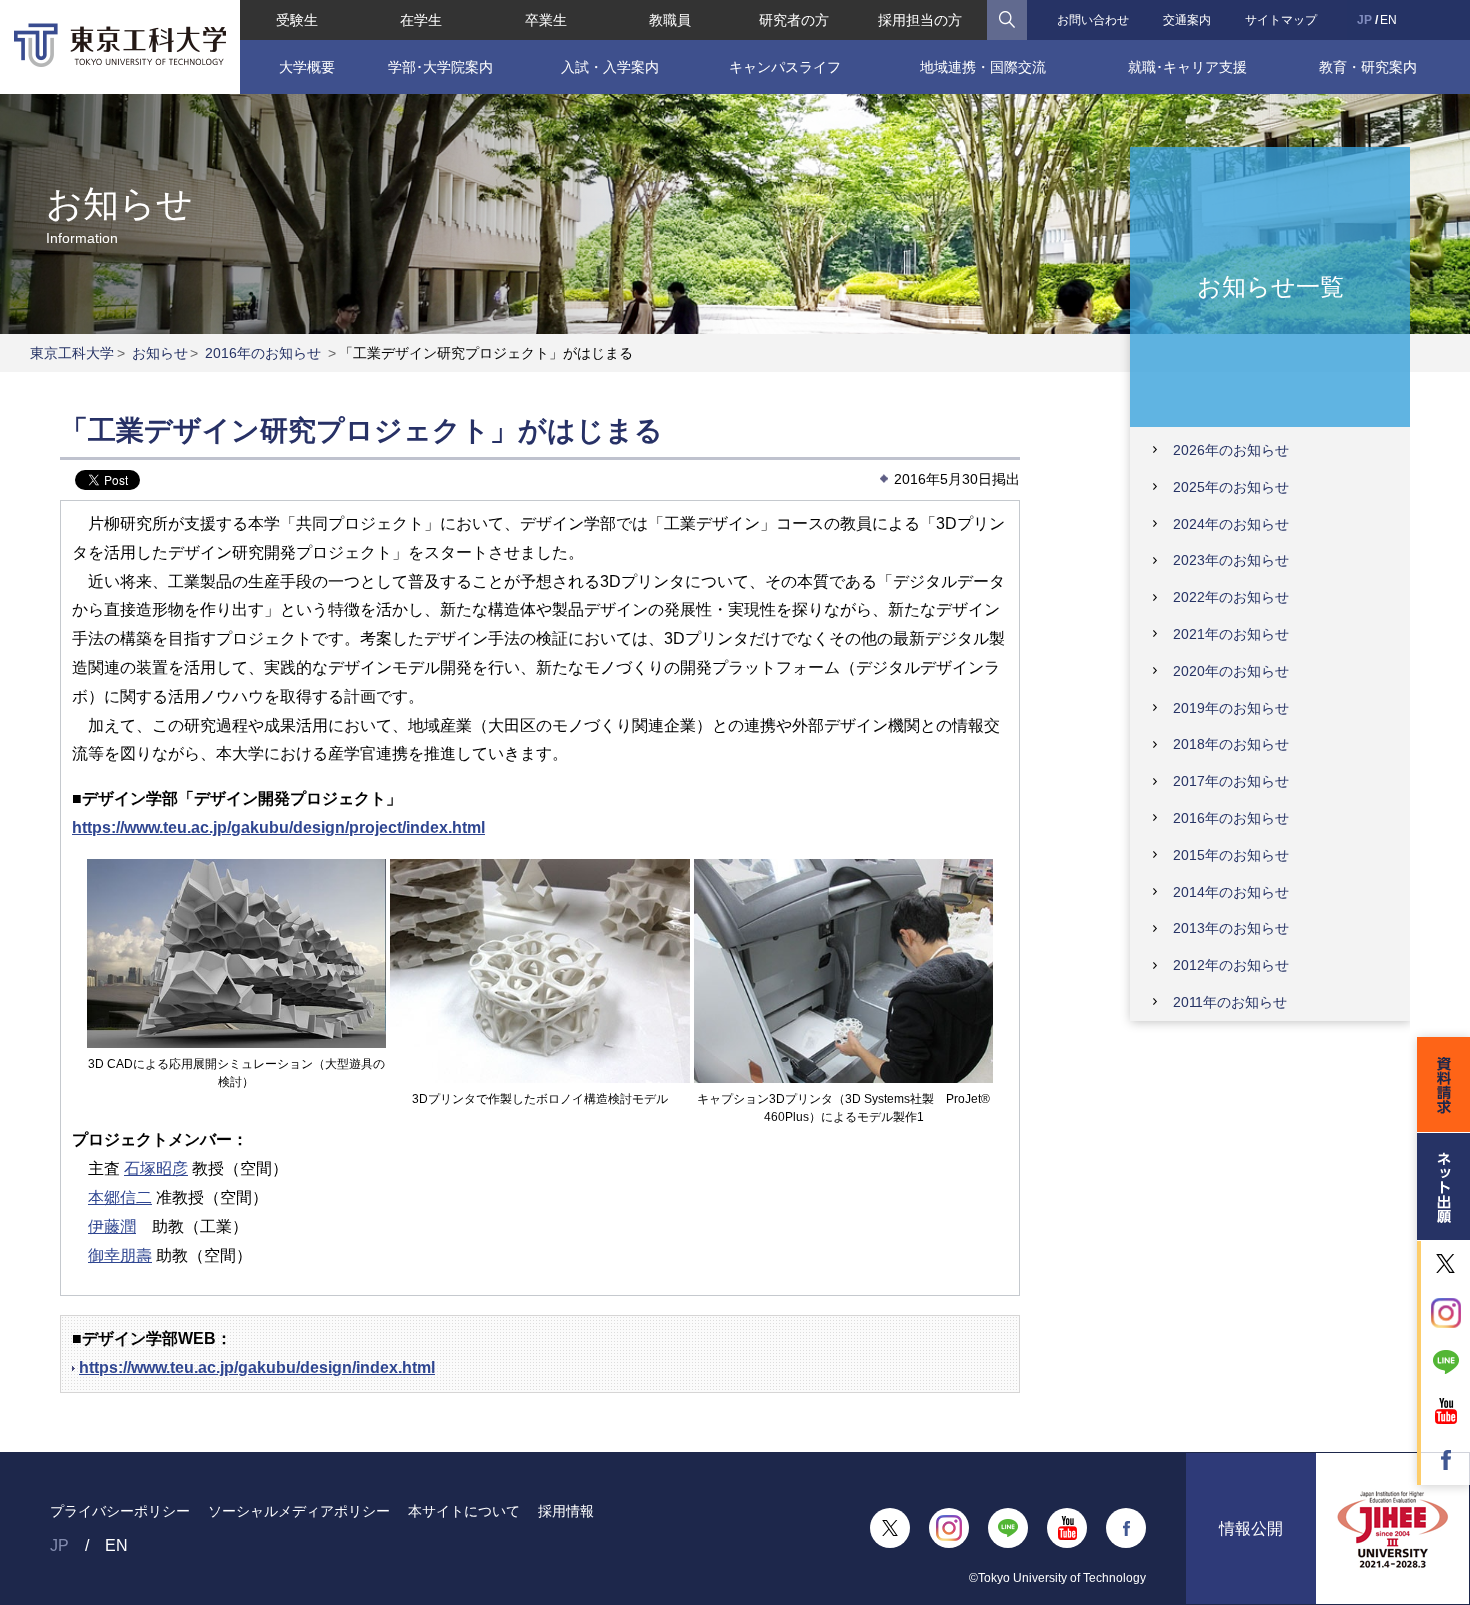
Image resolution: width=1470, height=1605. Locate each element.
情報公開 (1251, 1528)
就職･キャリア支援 (1187, 67)
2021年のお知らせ (1231, 634)
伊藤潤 (112, 1226)
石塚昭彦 (156, 1168)
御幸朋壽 (120, 1255)
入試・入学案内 (610, 67)
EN (1388, 20)
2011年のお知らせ (1230, 1002)
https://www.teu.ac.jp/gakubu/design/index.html (257, 1367)
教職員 (670, 20)
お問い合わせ (1093, 20)
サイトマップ (1281, 20)
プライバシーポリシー (120, 1511)
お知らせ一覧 (1270, 285)
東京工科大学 (72, 353)
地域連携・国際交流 (983, 67)
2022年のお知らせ (1231, 597)
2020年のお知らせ (1231, 671)
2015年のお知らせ (1231, 855)
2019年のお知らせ (1231, 708)
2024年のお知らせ (1231, 524)
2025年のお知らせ (1231, 487)
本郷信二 (120, 1197)
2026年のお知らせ (1231, 450)
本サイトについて (464, 1511)
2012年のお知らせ (1231, 965)
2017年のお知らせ (1231, 781)
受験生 (297, 20)
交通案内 (1187, 20)
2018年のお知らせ (1231, 744)
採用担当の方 (920, 20)
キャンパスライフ (785, 67)
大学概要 (307, 67)
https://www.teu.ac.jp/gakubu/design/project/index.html (278, 827)
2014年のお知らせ (1231, 892)
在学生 (421, 20)
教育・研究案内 (1368, 67)
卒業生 (546, 20)
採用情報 (566, 1511)
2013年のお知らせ (1231, 928)
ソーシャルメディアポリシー (299, 1511)
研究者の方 (794, 20)
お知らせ (160, 353)
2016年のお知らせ (263, 353)
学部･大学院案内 (440, 67)
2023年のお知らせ (1231, 560)
